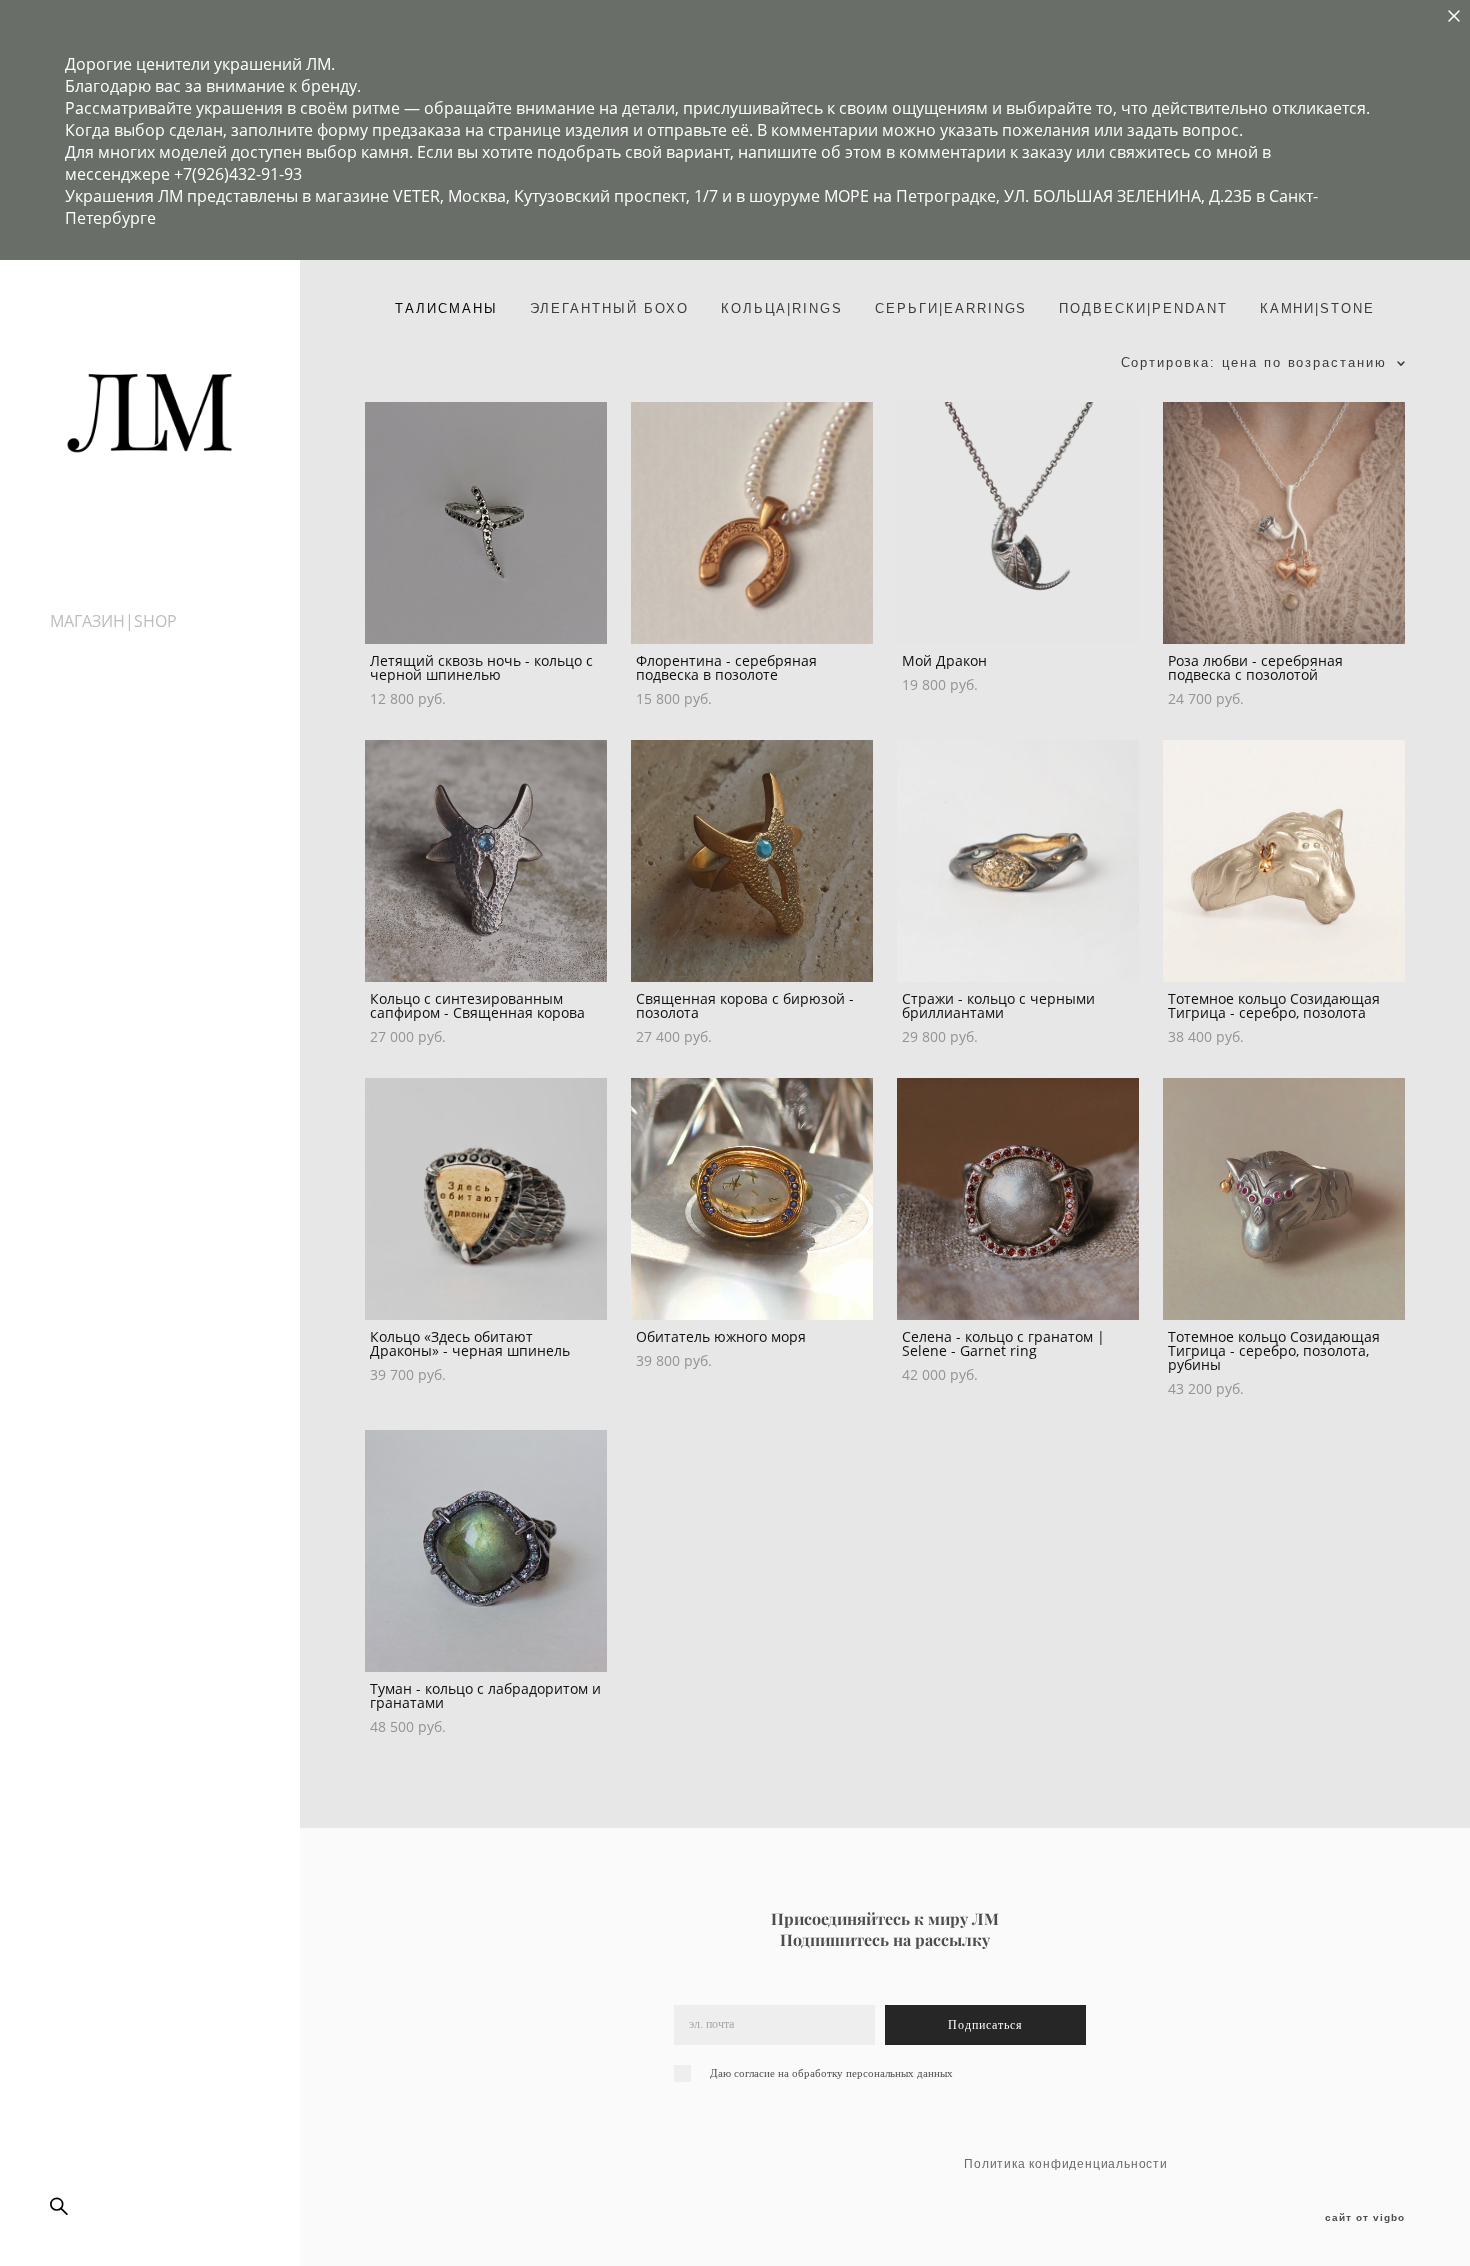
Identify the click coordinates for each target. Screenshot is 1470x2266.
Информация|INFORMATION (159, 665)
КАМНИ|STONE (1317, 308)
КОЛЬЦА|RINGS (782, 308)
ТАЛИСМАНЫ (446, 308)
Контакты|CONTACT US (139, 687)
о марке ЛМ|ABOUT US (139, 643)
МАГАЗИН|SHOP (113, 621)
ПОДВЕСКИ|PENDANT (1143, 308)
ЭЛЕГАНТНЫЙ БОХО (609, 308)
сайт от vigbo (1365, 2218)
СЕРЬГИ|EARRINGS (951, 308)
